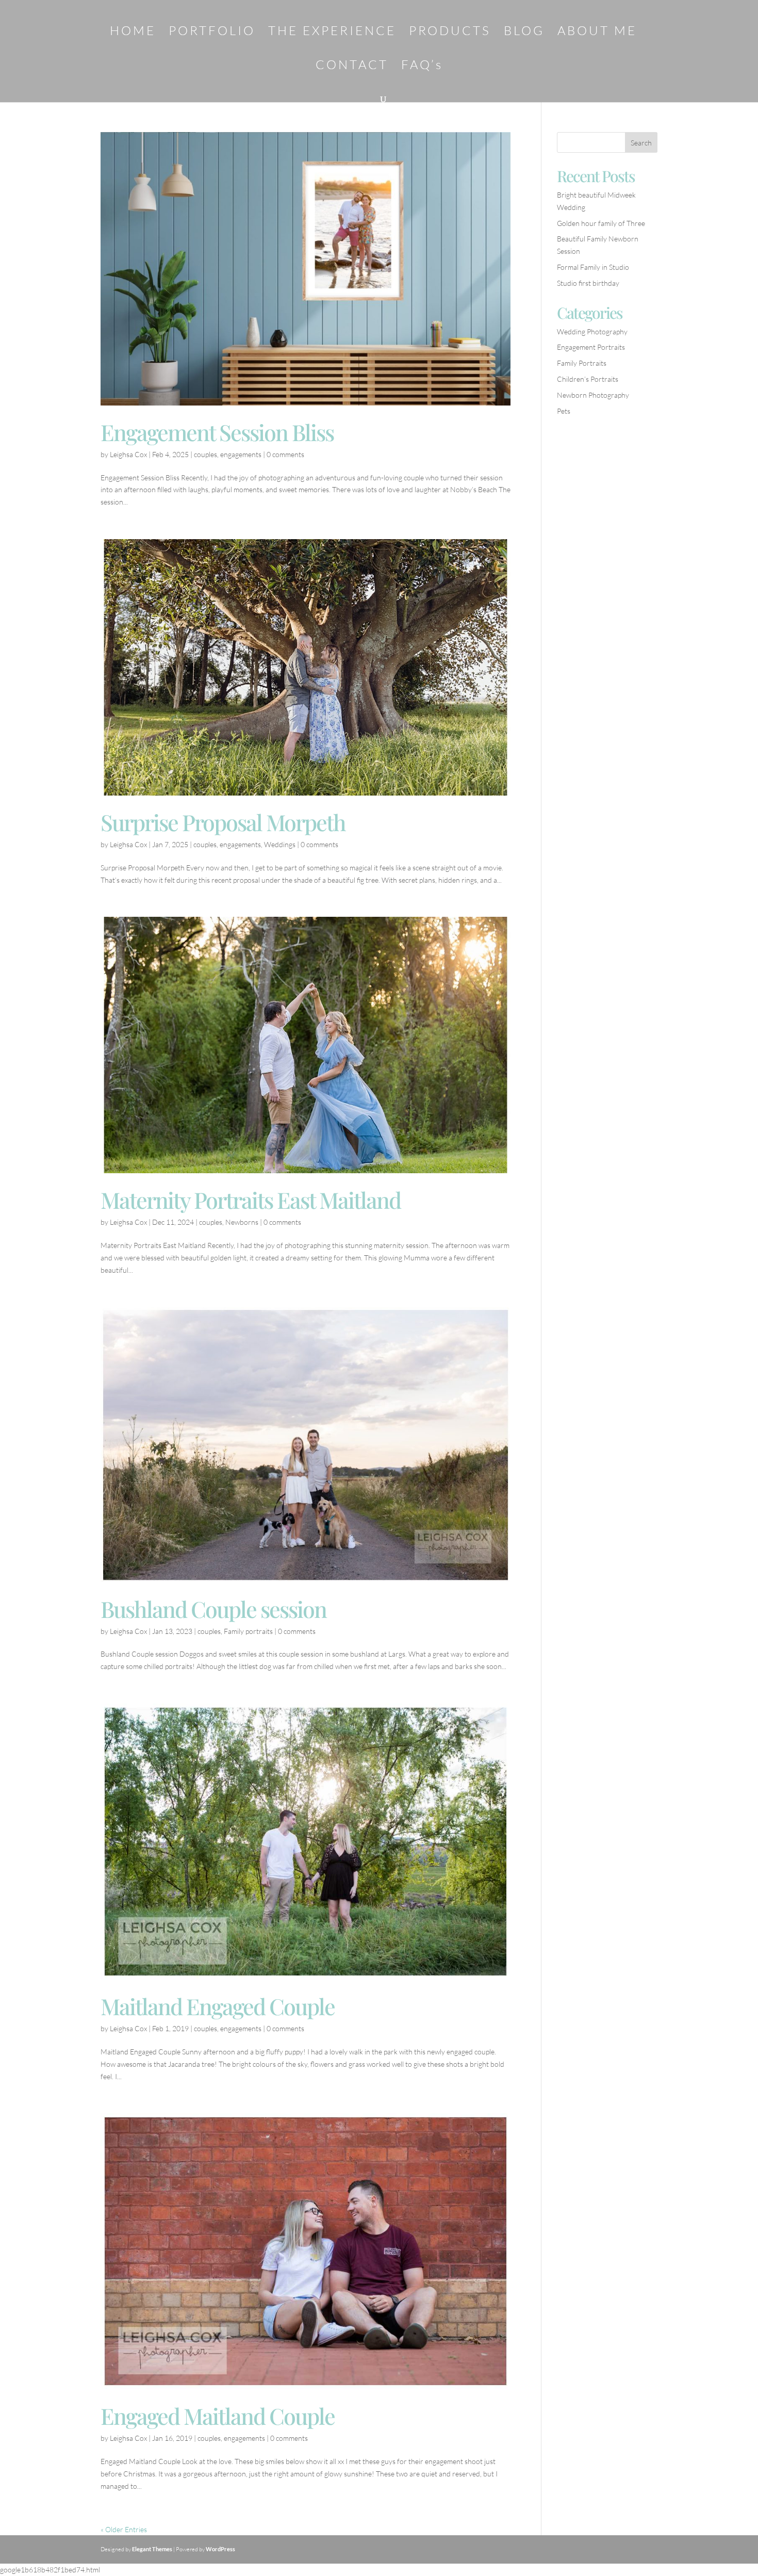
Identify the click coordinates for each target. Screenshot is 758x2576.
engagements (241, 454)
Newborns (242, 1222)
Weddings (280, 844)
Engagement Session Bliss (217, 432)
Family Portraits (582, 363)
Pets (564, 411)
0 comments (285, 454)
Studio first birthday (588, 283)
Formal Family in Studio (593, 267)
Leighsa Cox (128, 454)
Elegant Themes (152, 2549)
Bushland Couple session (213, 1609)
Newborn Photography (593, 395)
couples (205, 454)
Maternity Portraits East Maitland (251, 1200)
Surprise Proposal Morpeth (223, 822)
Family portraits (248, 1631)
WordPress (220, 2549)
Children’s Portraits (588, 379)
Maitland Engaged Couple (218, 2006)
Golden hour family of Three (601, 223)
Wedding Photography (592, 331)
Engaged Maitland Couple (218, 2416)
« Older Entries (124, 2529)
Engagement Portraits (591, 347)
